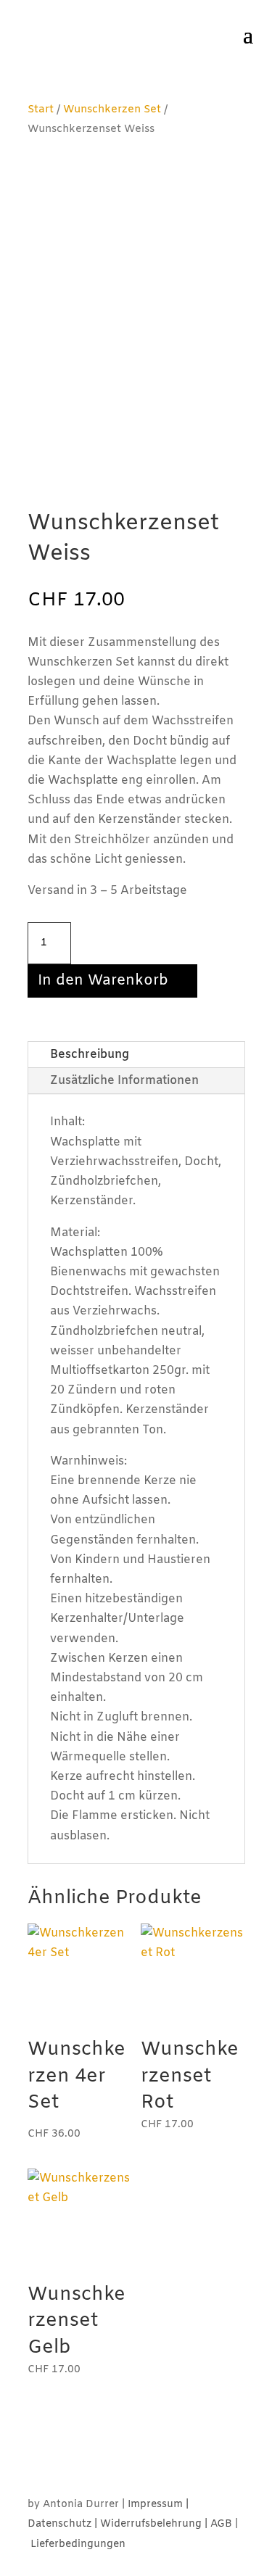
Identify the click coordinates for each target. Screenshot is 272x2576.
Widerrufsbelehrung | (155, 2524)
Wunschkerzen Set (112, 109)
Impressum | (158, 2505)
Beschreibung (90, 1055)
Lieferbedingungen (78, 2544)
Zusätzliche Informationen (124, 1081)
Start (41, 109)
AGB (221, 2524)
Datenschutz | (64, 2524)
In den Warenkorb (103, 981)
